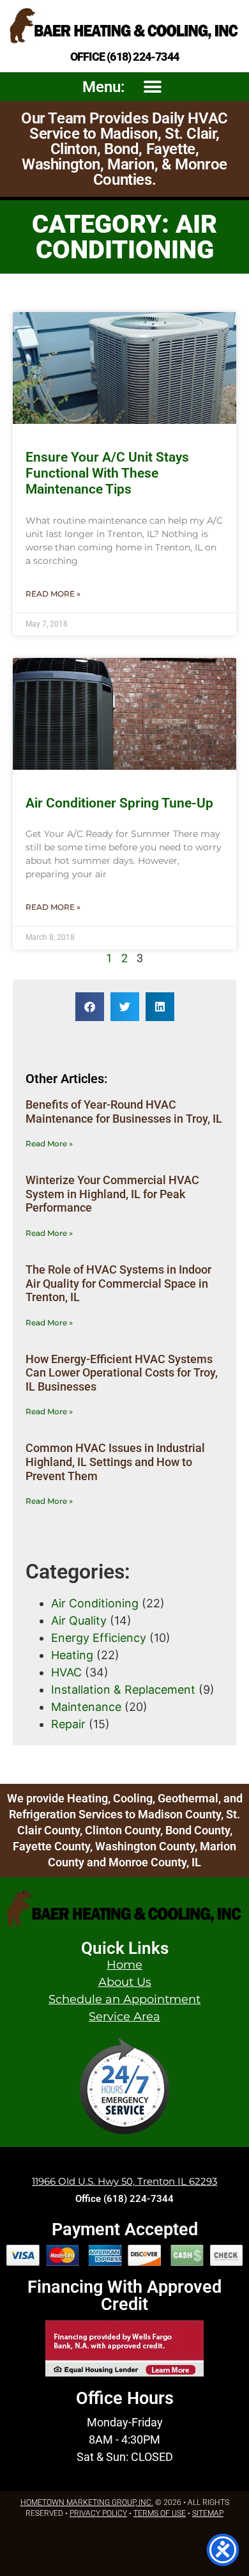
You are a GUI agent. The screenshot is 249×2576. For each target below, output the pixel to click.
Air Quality (79, 1620)
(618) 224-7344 (143, 57)
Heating (72, 1655)
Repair (68, 1724)
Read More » (53, 594)
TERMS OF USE (160, 2513)
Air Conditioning (95, 1603)
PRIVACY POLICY (98, 2513)
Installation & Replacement (123, 1690)
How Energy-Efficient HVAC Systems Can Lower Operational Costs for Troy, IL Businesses (122, 1373)
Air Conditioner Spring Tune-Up (119, 803)
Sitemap (208, 2513)
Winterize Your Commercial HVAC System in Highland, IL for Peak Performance (112, 1194)
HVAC (66, 1672)
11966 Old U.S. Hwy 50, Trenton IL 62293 (124, 2181)
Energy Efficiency (99, 1638)
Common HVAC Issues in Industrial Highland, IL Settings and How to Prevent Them (115, 1462)
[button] (152, 87)
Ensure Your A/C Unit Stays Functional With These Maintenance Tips (107, 473)
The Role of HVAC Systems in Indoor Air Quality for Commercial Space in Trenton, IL (118, 1283)
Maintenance (86, 1707)
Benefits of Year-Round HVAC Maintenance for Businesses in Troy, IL (124, 1112)
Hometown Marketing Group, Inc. (87, 2502)
